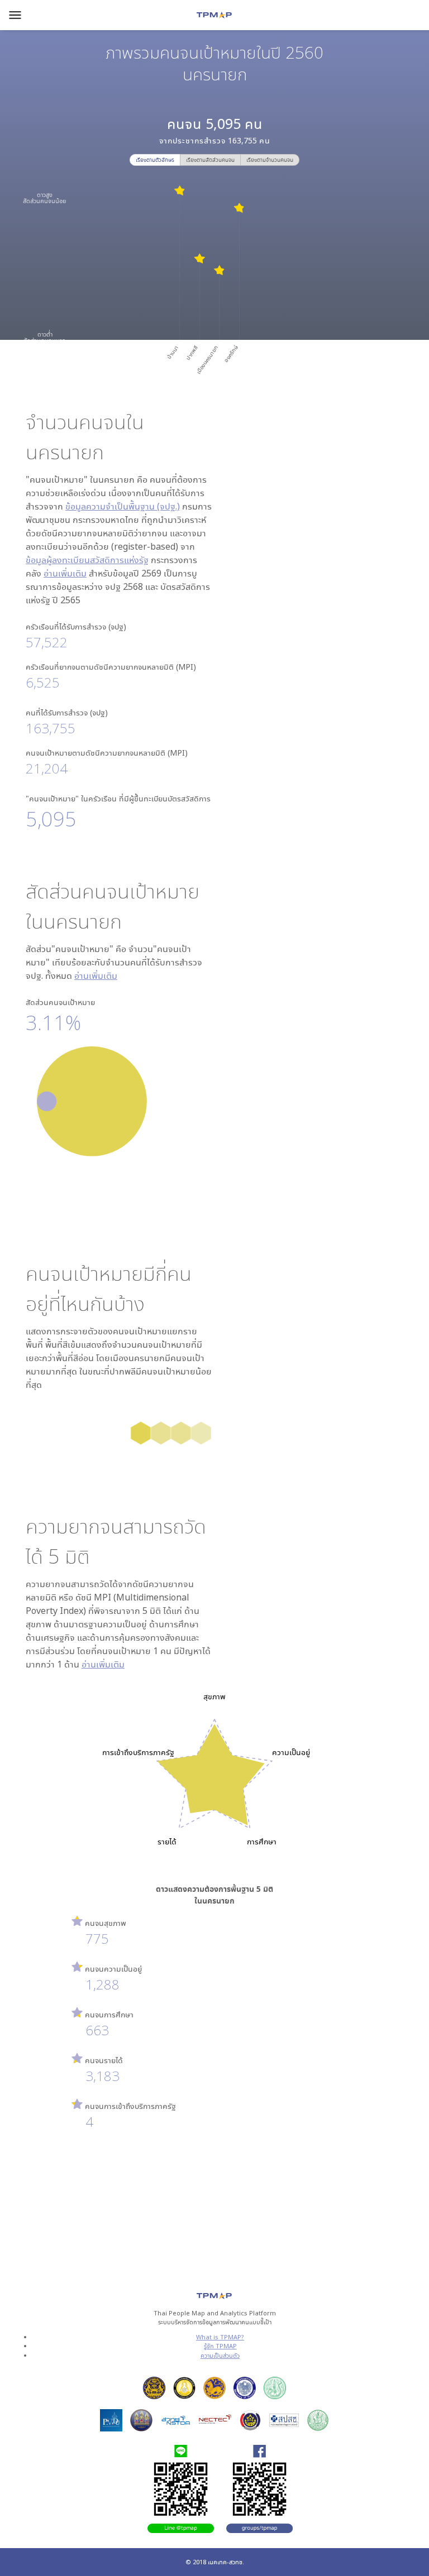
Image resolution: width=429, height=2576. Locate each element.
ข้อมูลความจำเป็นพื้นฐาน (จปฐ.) (123, 506)
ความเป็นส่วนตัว (220, 2355)
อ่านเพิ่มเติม (65, 573)
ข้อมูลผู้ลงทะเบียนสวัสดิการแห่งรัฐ (87, 560)
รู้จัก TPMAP (220, 2346)
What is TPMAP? (220, 2337)
